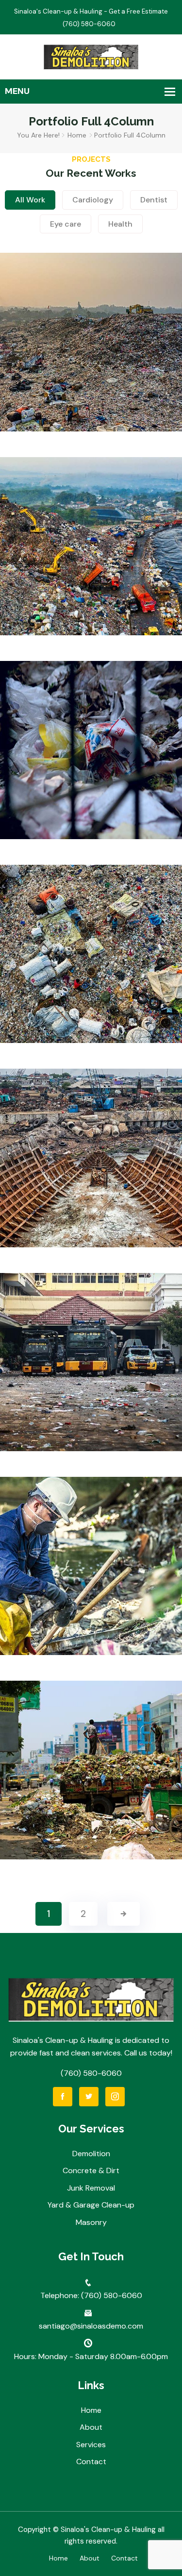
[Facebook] (63, 2097)
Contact (91, 2461)
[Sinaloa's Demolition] (91, 56)
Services (91, 2445)
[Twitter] (89, 2097)
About (91, 2427)
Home (77, 135)
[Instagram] (115, 2097)
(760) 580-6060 (91, 2073)
